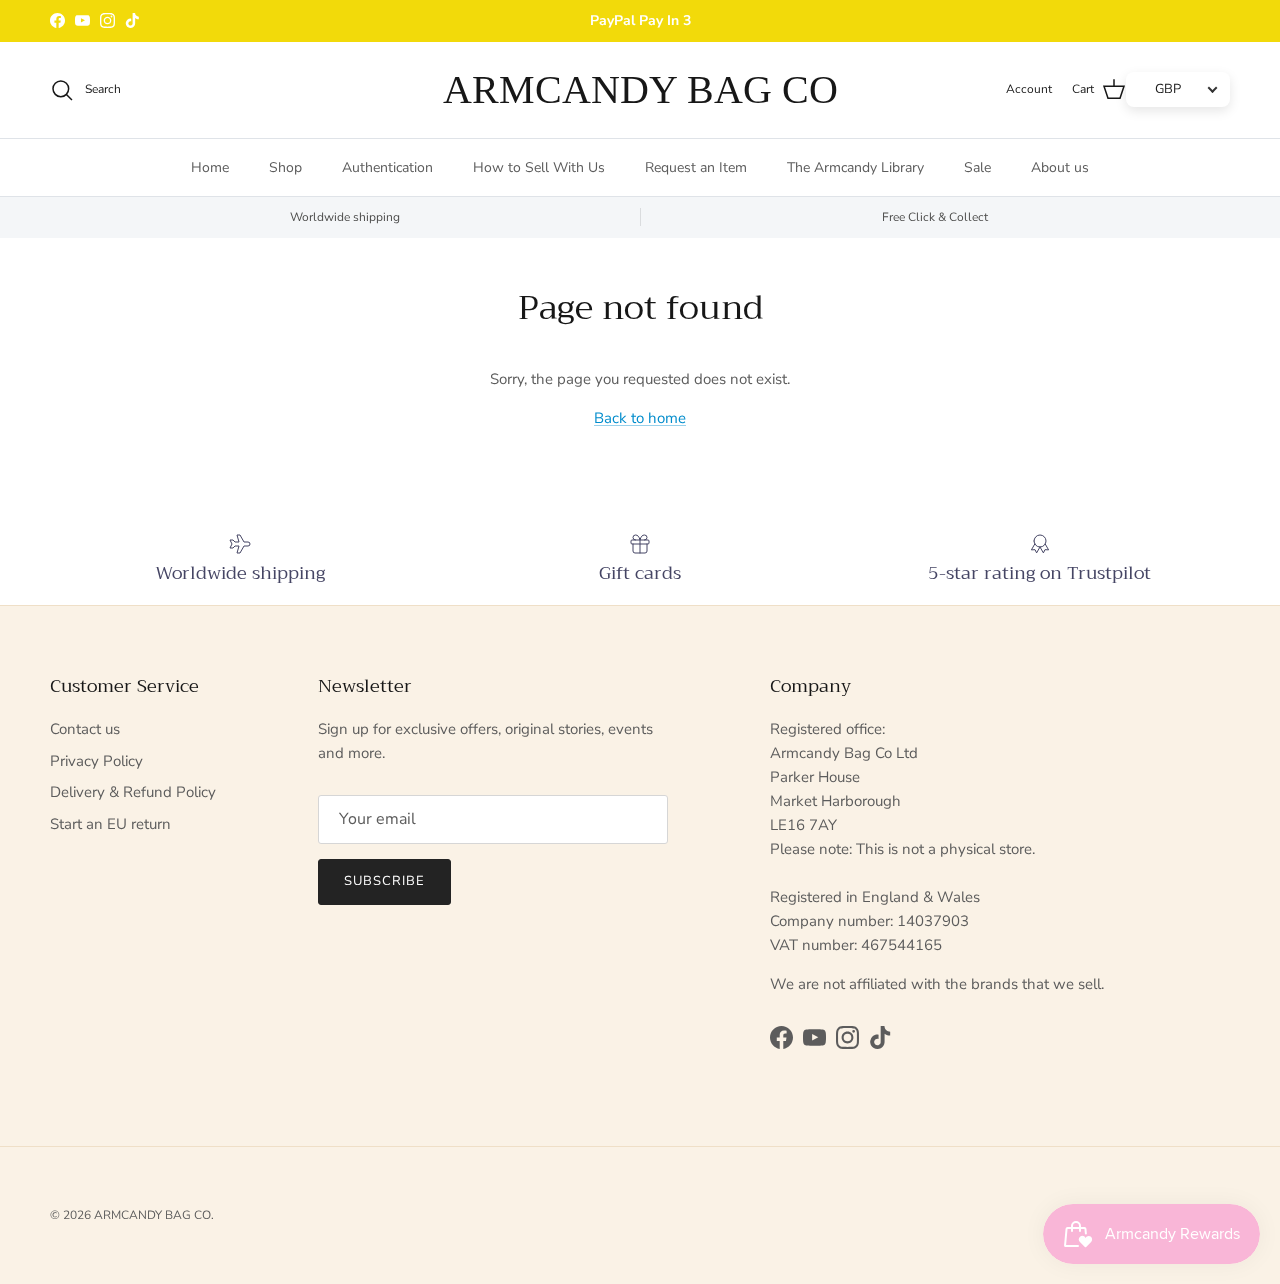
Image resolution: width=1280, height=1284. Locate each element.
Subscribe (384, 881)
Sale (977, 167)
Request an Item (696, 167)
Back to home (640, 418)
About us (1060, 167)
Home (210, 167)
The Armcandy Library (855, 167)
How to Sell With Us (539, 167)
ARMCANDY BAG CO (152, 1215)
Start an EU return (110, 824)
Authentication (387, 167)
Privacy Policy (96, 761)
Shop (285, 167)
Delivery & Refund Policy (133, 792)
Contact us (85, 729)
